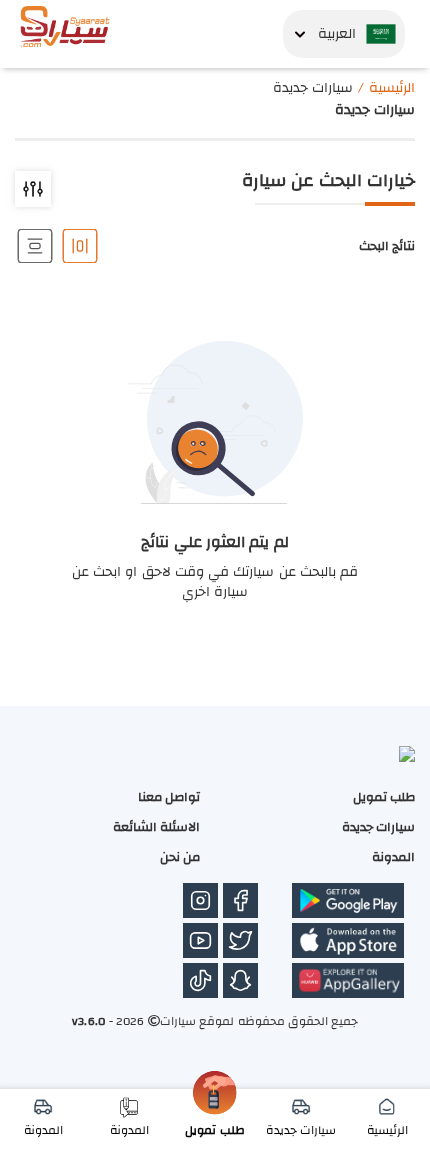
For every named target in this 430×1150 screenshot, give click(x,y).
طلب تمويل (384, 797)
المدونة (393, 857)
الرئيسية (392, 88)
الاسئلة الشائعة (156, 827)
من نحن (180, 857)
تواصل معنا (169, 797)
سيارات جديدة (378, 827)
